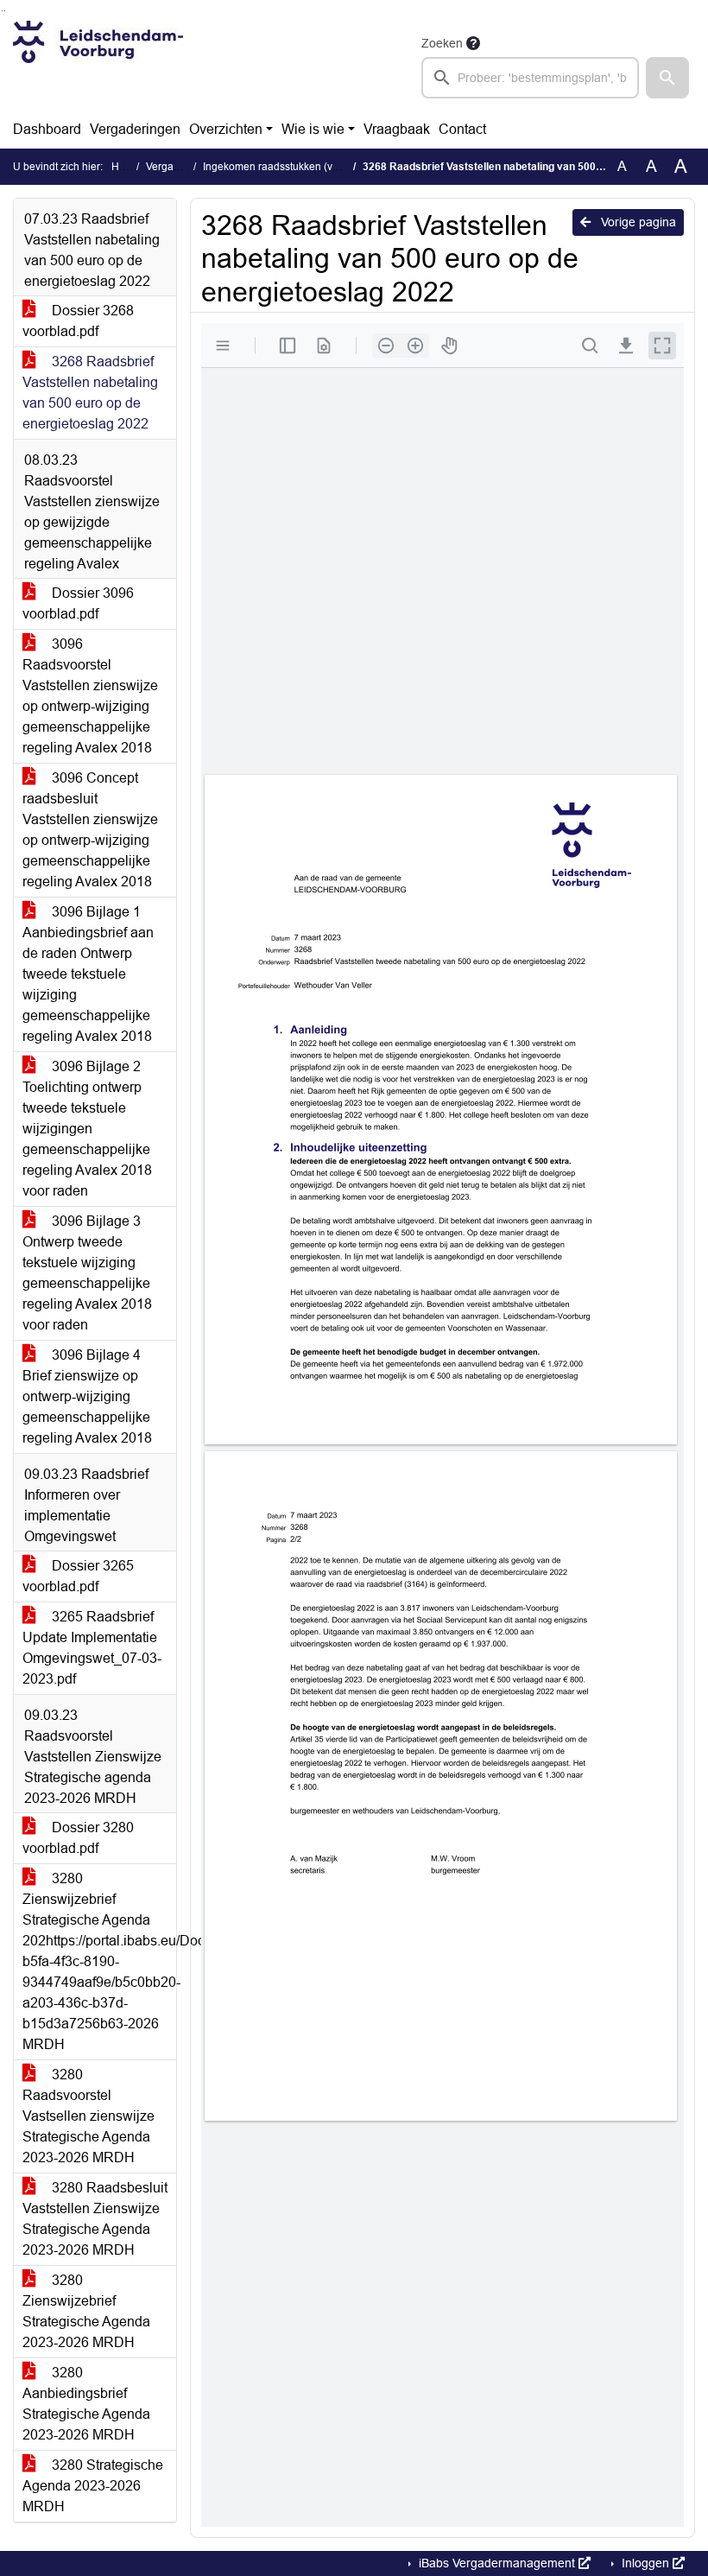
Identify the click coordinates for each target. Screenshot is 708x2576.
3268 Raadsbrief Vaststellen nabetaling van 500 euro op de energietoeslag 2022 (90, 393)
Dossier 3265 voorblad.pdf (78, 1576)
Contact (462, 129)
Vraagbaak (397, 129)
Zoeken (442, 43)
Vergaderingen (135, 129)
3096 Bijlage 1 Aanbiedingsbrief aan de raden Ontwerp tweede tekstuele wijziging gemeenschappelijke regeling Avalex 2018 (88, 974)
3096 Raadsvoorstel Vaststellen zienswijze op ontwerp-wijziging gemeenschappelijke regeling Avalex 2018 (90, 696)
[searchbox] (530, 78)
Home (126, 167)
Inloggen (645, 2563)
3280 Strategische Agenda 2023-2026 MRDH (93, 2486)
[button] (667, 78)
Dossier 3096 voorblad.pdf (78, 603)
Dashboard (47, 129)
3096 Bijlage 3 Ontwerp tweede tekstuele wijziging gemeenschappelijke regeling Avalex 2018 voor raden (87, 1273)
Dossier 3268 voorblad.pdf (78, 321)
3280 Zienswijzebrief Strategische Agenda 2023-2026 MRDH (86, 2311)
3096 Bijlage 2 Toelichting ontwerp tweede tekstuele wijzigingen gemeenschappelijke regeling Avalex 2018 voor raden (87, 1129)
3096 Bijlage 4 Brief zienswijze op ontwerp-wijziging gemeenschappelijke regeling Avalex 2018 (87, 1396)
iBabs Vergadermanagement (497, 2563)
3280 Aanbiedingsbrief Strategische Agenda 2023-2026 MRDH (86, 2404)
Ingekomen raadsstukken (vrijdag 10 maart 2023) (318, 167)
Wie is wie (313, 129)
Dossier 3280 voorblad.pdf (78, 1838)
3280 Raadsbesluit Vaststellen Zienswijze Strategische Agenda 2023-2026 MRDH (95, 2219)
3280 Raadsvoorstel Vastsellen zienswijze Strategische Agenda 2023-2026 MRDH (88, 2116)
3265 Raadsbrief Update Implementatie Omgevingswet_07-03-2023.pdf (92, 1648)
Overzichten (226, 129)
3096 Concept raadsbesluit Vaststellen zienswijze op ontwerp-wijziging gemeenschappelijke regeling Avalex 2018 (90, 830)
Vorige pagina (637, 222)
